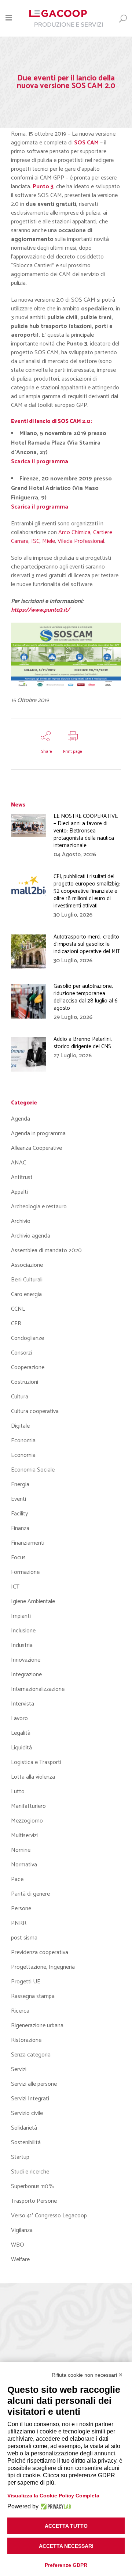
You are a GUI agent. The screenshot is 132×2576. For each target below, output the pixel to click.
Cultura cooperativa (35, 1411)
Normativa (24, 1865)
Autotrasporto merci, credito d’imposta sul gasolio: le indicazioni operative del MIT (87, 944)
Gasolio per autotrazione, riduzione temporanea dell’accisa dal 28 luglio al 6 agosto (86, 997)
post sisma (24, 1938)
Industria (22, 1645)
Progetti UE (26, 1982)
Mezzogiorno (27, 1821)
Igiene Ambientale (33, 1601)
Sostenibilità (26, 2143)
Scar (17, 462)
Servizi (19, 2069)
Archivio (21, 1221)
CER (16, 1324)
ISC (35, 541)
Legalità (21, 1733)
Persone (21, 1909)
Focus (18, 1558)
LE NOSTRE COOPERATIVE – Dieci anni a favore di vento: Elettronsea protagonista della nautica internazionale (86, 831)
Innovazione (26, 1660)
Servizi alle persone (34, 2084)
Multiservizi (24, 1835)
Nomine (21, 1850)
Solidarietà (24, 2128)
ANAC (19, 1163)
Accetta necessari (66, 2546)
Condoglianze (27, 1338)
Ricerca (20, 2011)
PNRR (19, 1923)
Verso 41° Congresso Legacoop (49, 2216)
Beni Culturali (27, 1280)
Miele (49, 541)
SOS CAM (86, 143)
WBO (18, 2245)
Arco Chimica (74, 532)
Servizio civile (27, 2113)
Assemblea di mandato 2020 (46, 1251)
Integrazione (26, 1675)
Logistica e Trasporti (36, 1762)
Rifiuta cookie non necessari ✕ (87, 2375)
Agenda (21, 1119)
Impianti (21, 1616)
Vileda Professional (81, 541)
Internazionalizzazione (38, 1689)
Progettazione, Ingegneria (43, 1967)
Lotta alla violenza (33, 1777)
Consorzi (21, 1353)
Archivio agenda (31, 1236)
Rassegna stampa (33, 1996)
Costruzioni (25, 1382)
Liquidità (21, 1748)
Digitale (20, 1426)
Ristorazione (26, 2040)
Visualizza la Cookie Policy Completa (53, 2496)
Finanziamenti (28, 1543)
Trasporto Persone (34, 2201)
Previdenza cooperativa (40, 1952)
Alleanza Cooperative (36, 1148)
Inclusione (23, 1631)
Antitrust (22, 1177)
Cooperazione (28, 1368)
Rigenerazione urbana (37, 2026)
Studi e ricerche (30, 2172)
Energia (20, 1485)
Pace (17, 1879)
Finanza (20, 1528)
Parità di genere (30, 1894)
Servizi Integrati (30, 2099)
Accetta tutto (66, 2526)
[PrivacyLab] (55, 2507)
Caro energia (26, 1294)
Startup (20, 2157)
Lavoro (19, 1718)
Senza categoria (31, 2055)
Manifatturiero (28, 1806)
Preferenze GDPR (66, 2565)
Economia (23, 1441)
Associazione (27, 1265)
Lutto (18, 1792)
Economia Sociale (33, 1470)
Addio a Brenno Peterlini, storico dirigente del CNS (83, 1043)
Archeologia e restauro (39, 1207)
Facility (19, 1514)
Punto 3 (43, 187)
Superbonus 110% (32, 2186)
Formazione (25, 1572)
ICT (15, 1587)
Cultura (20, 1397)
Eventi (19, 1499)
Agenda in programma (38, 1134)
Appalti (19, 1192)
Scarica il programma (40, 507)
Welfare (20, 2260)
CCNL (18, 1309)
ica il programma (45, 462)
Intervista (23, 1704)
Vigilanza (22, 2230)
